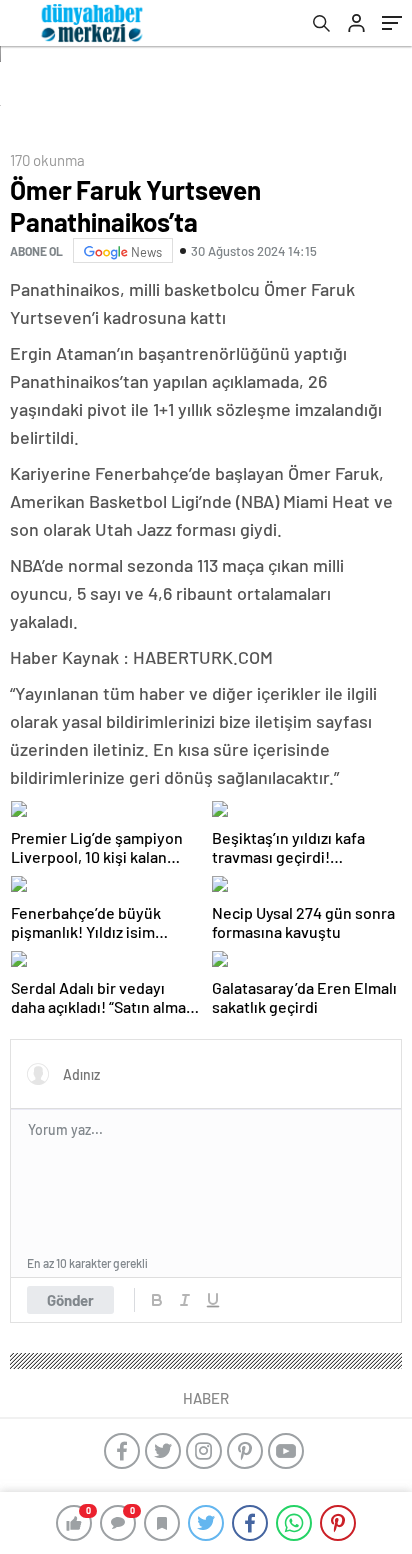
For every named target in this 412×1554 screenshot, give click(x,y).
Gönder (70, 1300)
